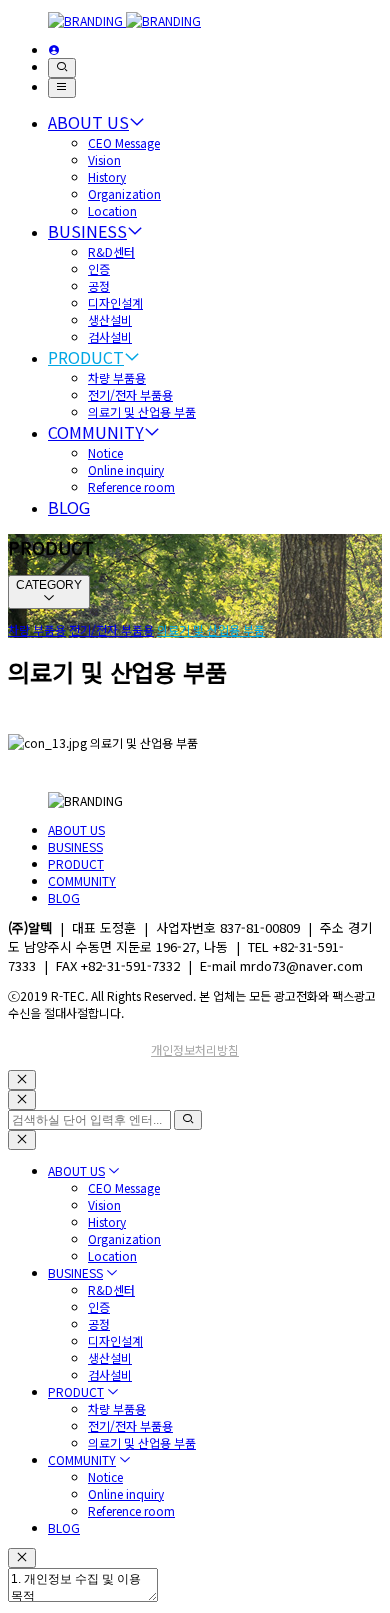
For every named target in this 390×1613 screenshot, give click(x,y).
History (107, 176)
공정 (99, 285)
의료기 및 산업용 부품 (142, 411)
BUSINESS (87, 231)
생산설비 (110, 319)
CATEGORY (49, 585)
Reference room (131, 486)
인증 (99, 268)
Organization (124, 193)
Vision (104, 159)
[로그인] (54, 49)
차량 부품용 (117, 377)
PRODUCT (86, 357)
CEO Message (124, 142)
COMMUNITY (96, 432)
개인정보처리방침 (195, 1049)
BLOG (69, 507)
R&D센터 (111, 251)
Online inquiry (126, 469)
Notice (105, 452)
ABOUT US (88, 122)
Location (112, 210)
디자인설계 (115, 302)
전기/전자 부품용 (130, 394)
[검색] (62, 68)
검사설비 (110, 336)
